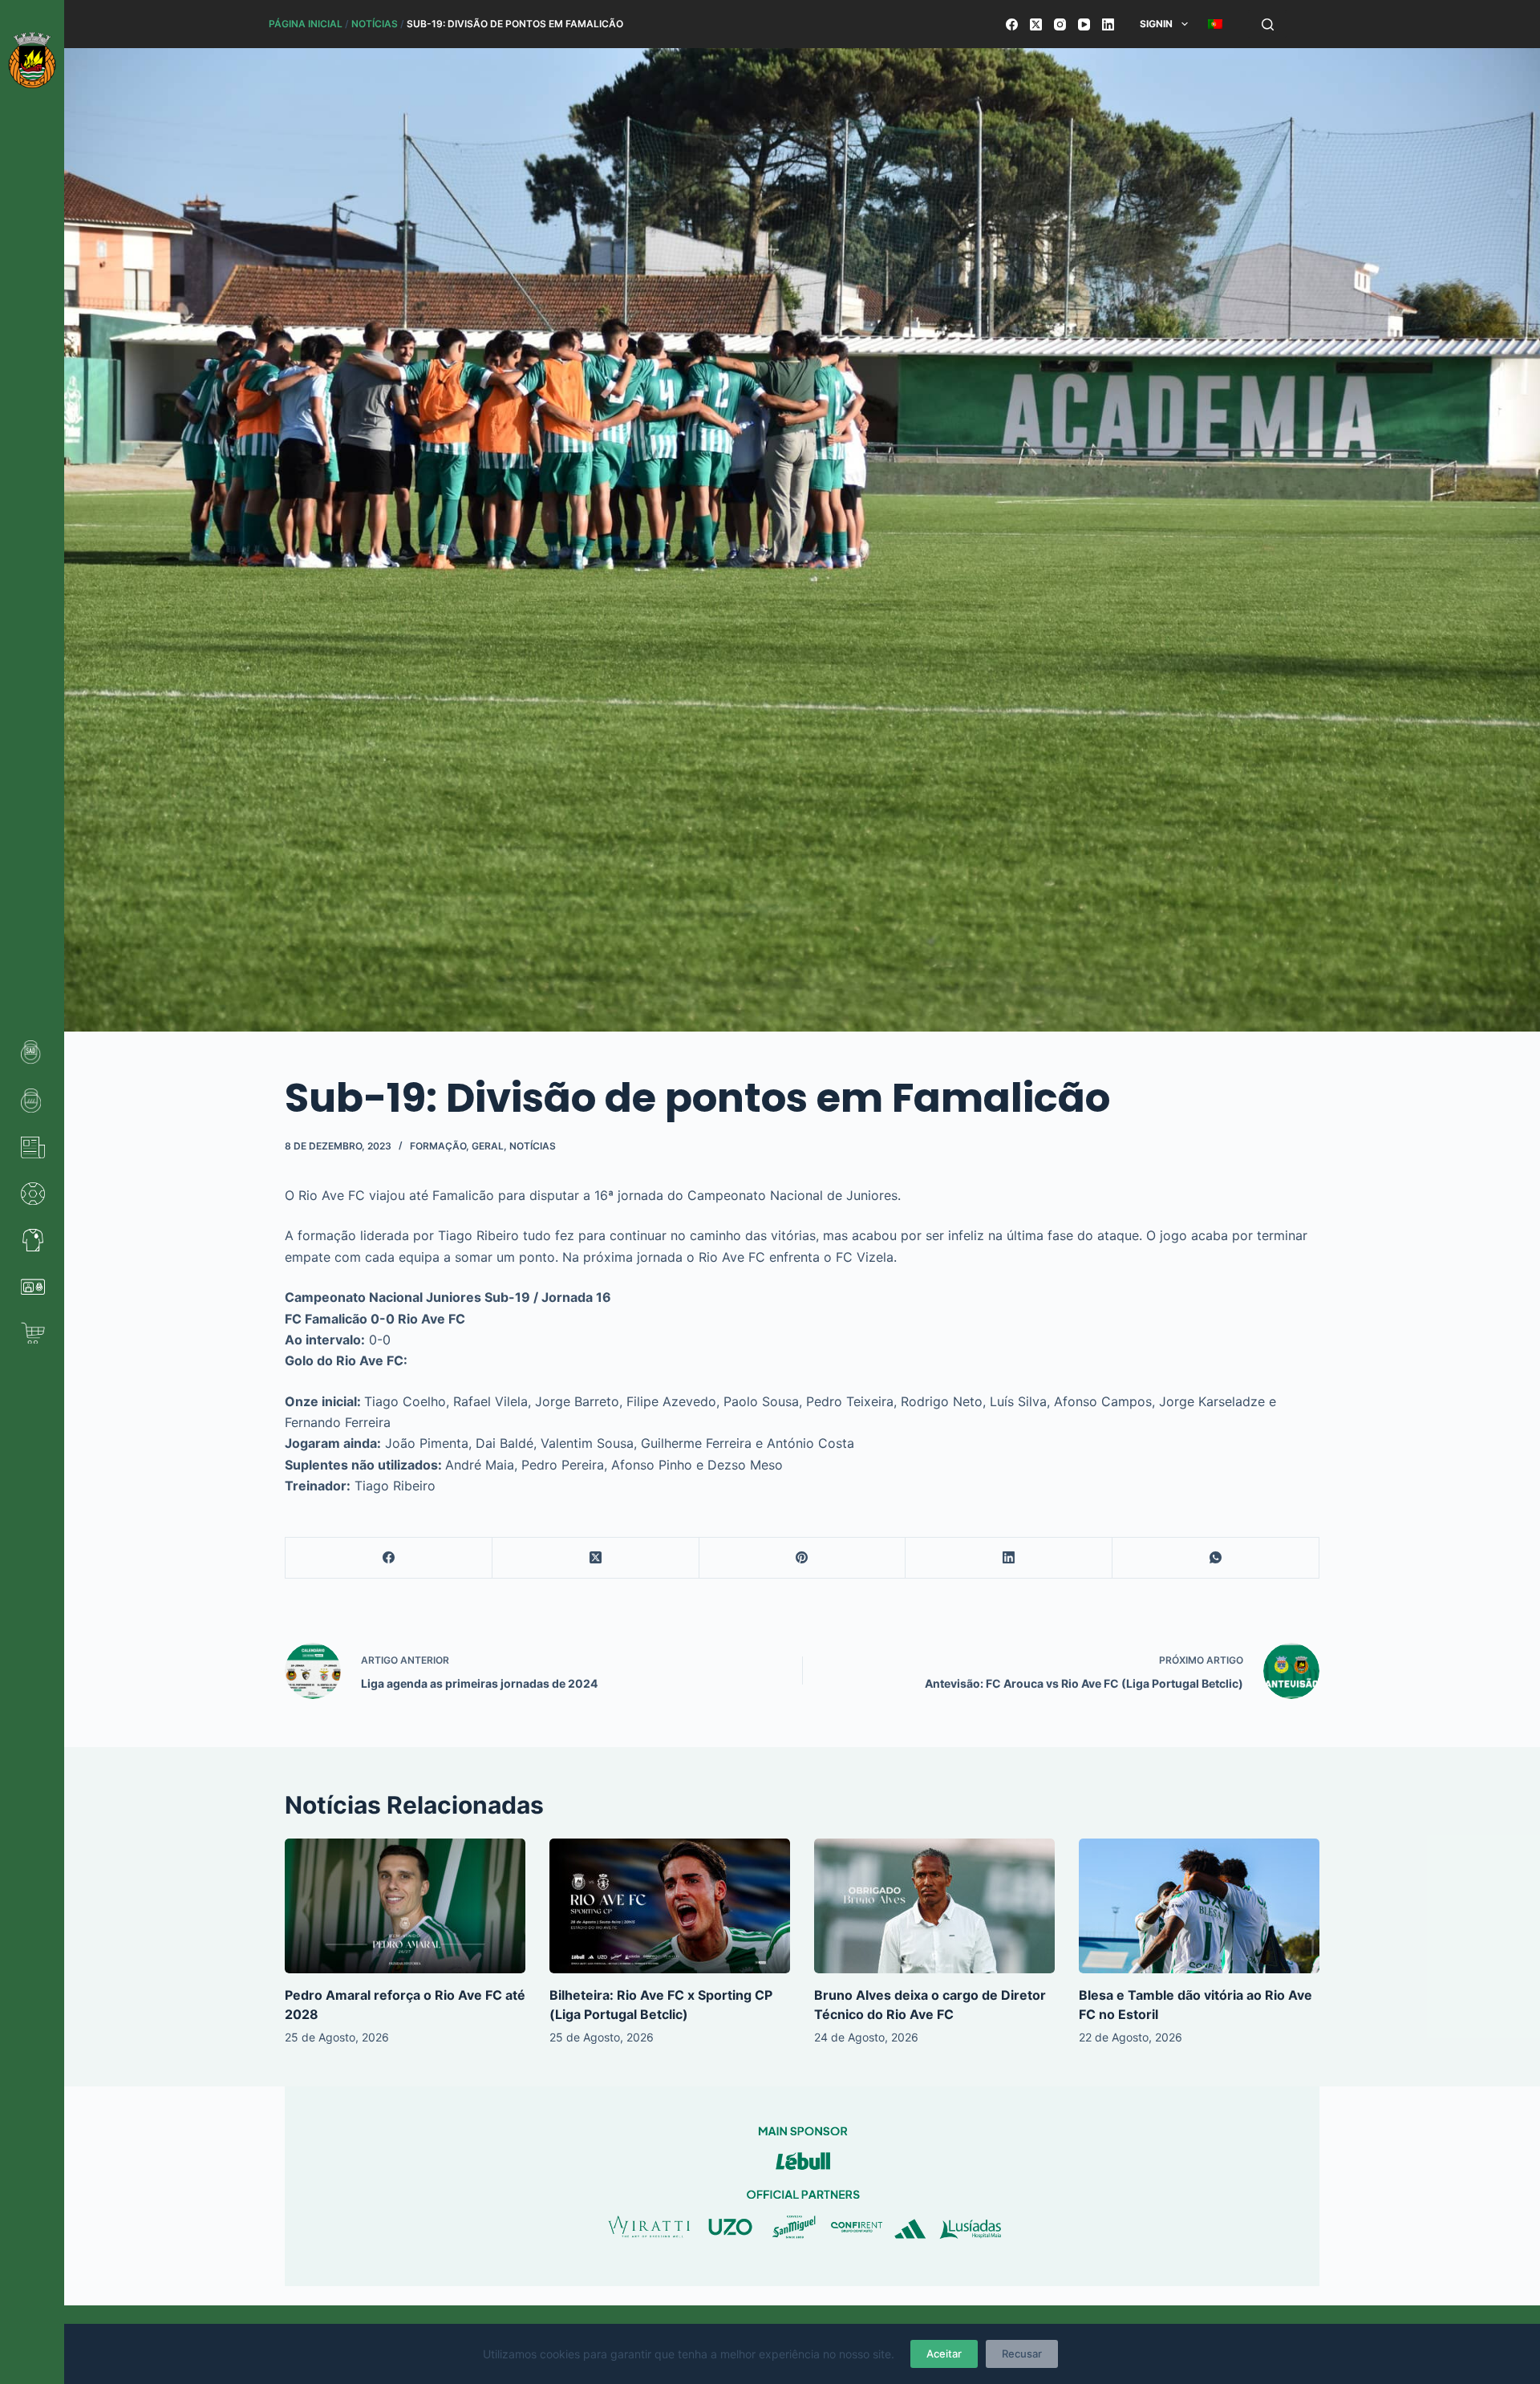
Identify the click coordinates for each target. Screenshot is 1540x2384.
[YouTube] (1084, 24)
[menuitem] (1215, 24)
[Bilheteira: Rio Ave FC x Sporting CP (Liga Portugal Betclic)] (670, 1906)
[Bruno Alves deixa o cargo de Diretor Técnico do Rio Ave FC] (934, 1906)
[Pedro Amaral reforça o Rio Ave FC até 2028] (405, 1906)
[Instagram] (1060, 24)
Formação (438, 1146)
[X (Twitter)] (1036, 24)
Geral (488, 1146)
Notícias (375, 24)
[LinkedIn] (1108, 24)
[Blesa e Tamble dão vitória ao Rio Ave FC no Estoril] (1199, 1906)
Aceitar (944, 2354)
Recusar (1022, 2354)
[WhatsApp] (1216, 1558)
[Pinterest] (803, 1558)
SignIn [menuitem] (1156, 24)
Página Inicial (306, 24)
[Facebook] (1012, 24)
